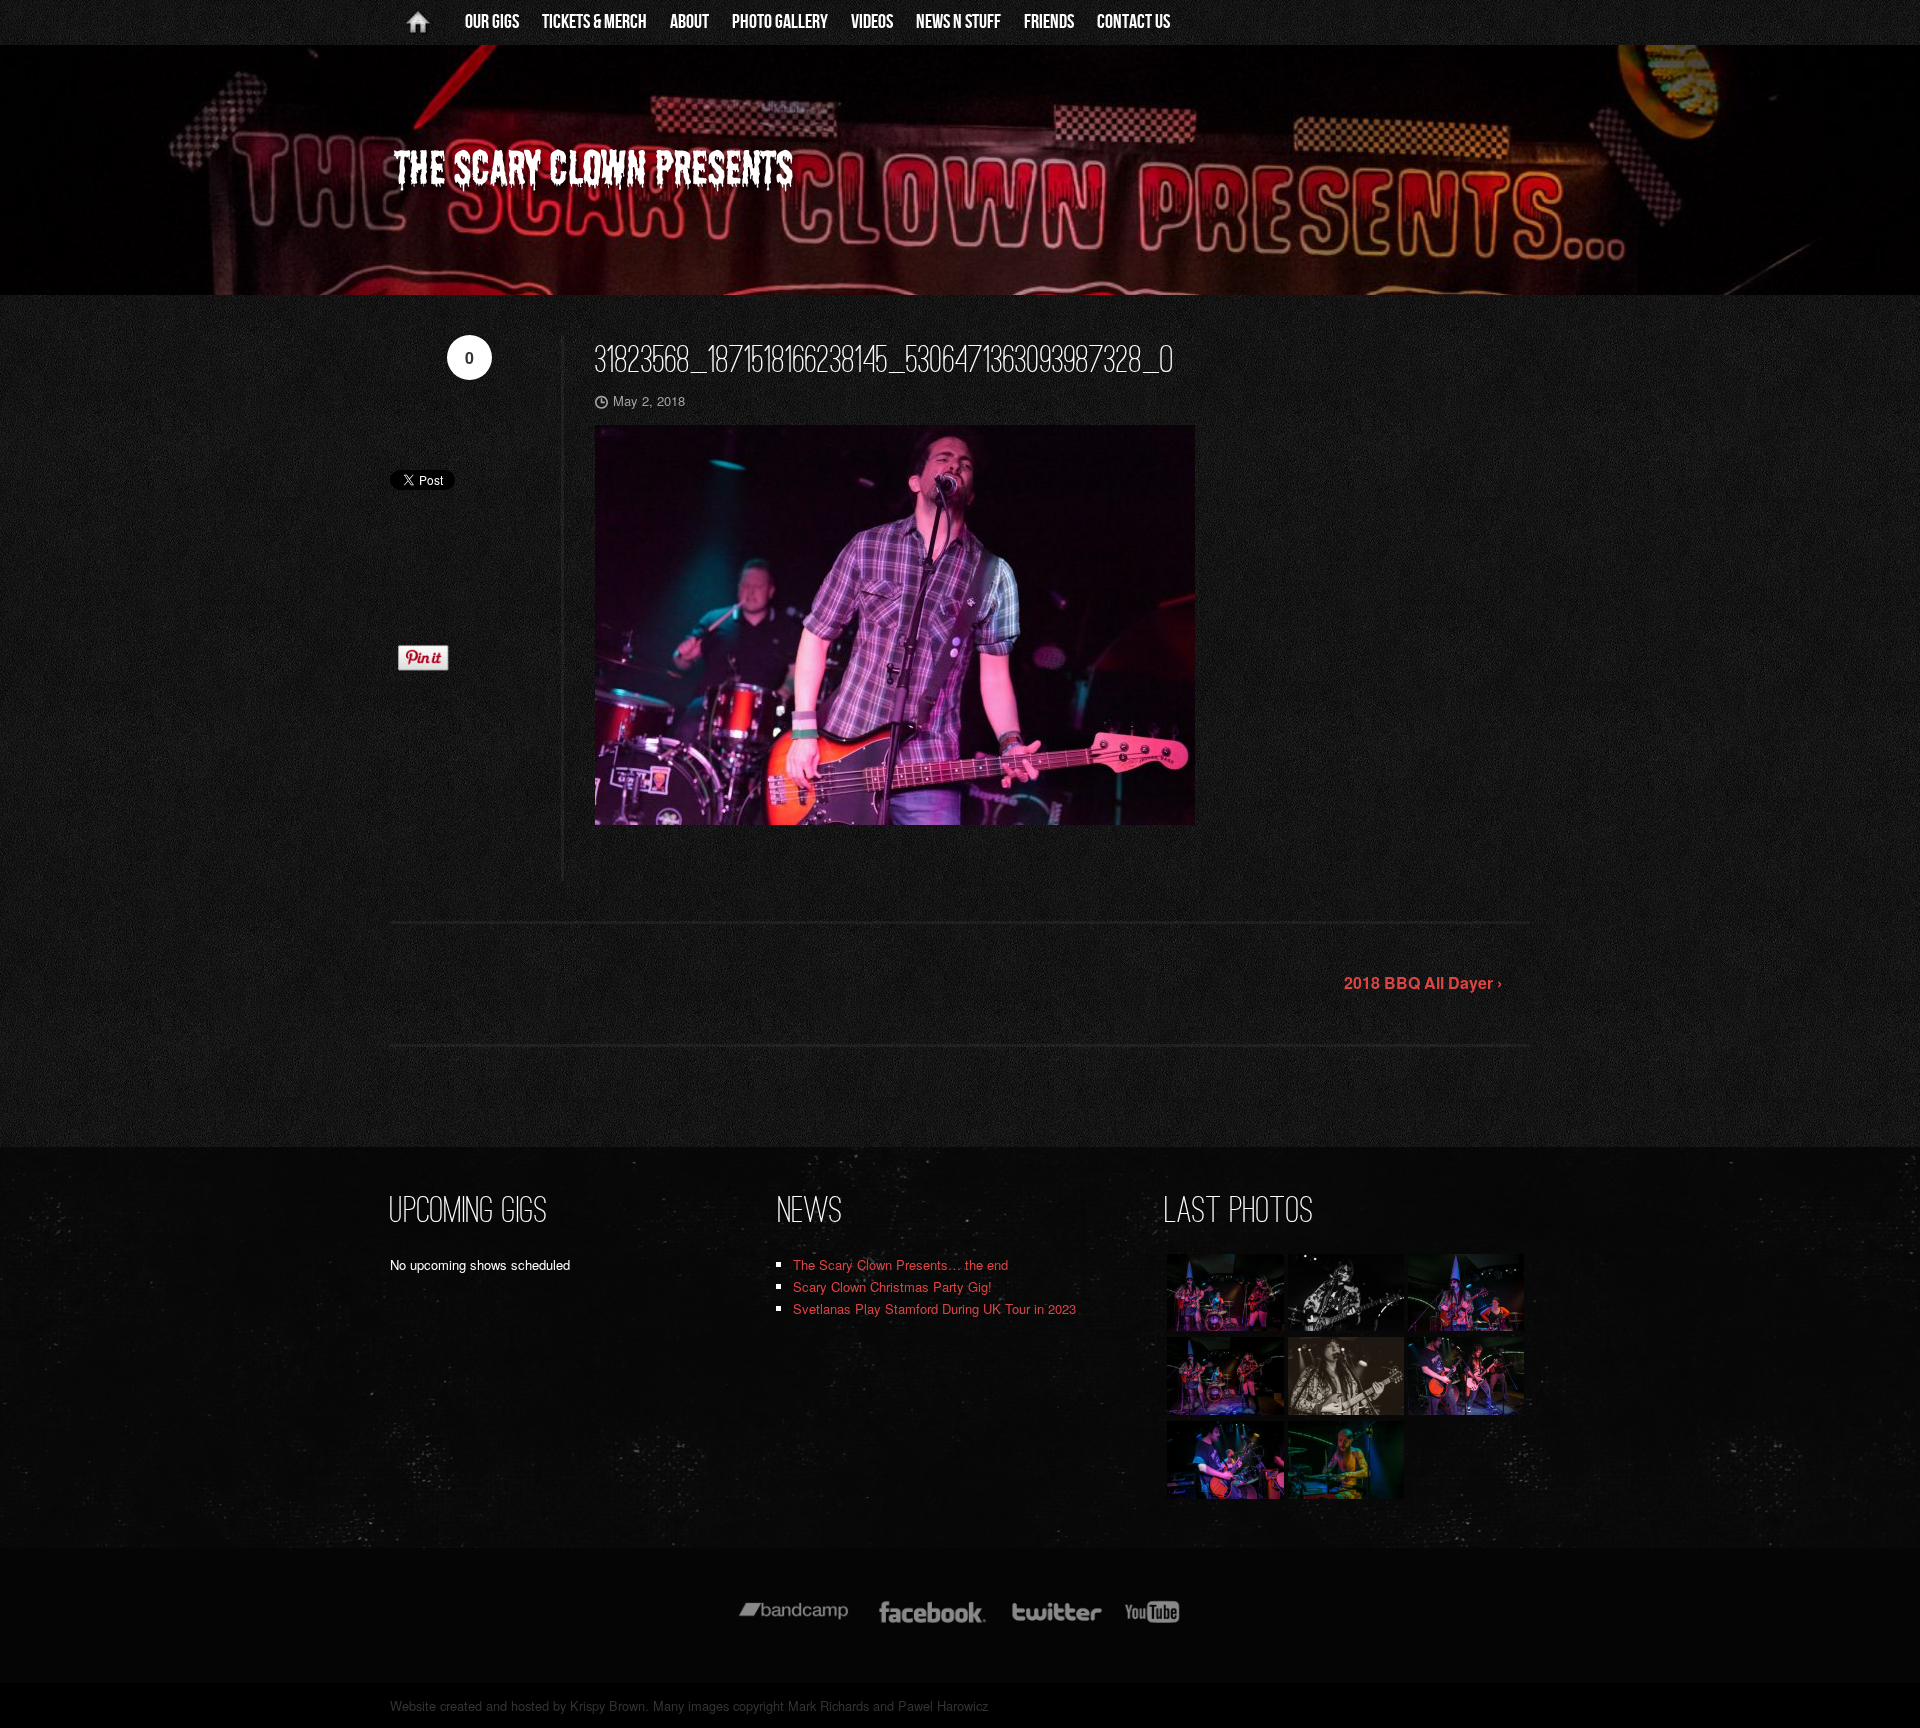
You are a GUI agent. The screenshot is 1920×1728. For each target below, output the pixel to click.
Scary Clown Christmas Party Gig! (892, 1286)
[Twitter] (1056, 1621)
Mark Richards (828, 1705)
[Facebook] (932, 1621)
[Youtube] (1153, 1621)
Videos (872, 22)
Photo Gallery (780, 22)
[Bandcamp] (793, 1621)
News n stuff (958, 22)
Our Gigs (492, 22)
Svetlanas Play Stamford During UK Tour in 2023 (934, 1308)
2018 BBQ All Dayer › (1423, 982)
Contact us (1133, 22)
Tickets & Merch (594, 22)
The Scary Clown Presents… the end (900, 1264)
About (689, 22)
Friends (1049, 22)
